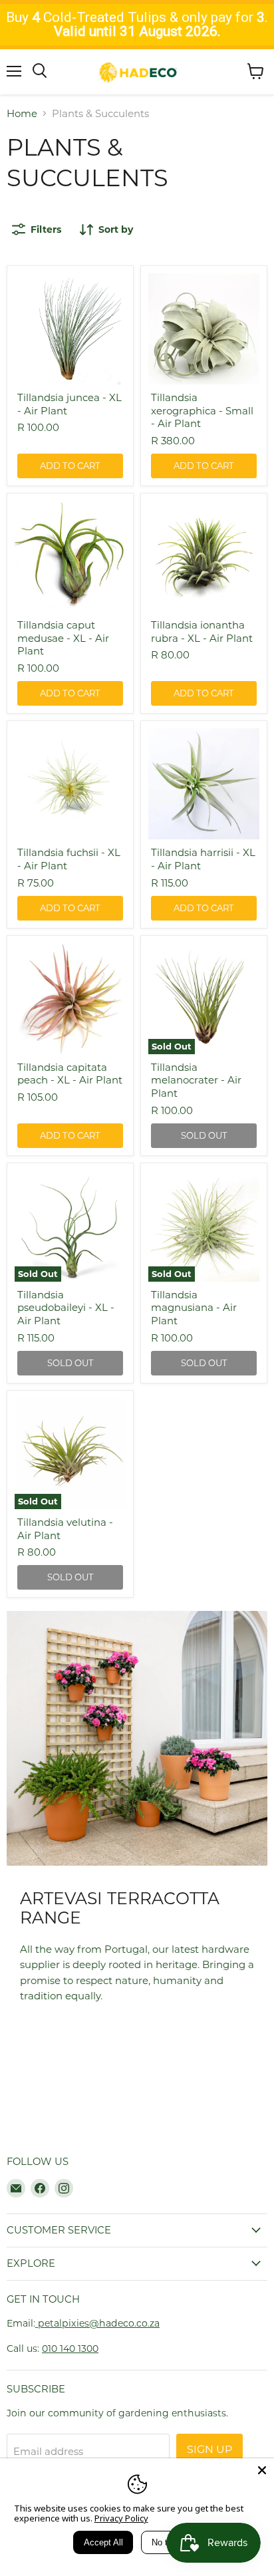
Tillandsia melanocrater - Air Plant (196, 1080)
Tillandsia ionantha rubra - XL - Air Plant (202, 632)
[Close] (262, 2470)
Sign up (209, 2449)
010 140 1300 (70, 2349)
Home (22, 113)
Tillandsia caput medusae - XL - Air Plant (63, 638)
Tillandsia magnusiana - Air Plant (194, 1308)
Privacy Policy (121, 2518)
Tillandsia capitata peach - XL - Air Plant (70, 1074)
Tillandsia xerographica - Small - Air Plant (202, 410)
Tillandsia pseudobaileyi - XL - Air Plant (66, 1308)
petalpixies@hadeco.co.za (97, 2323)
